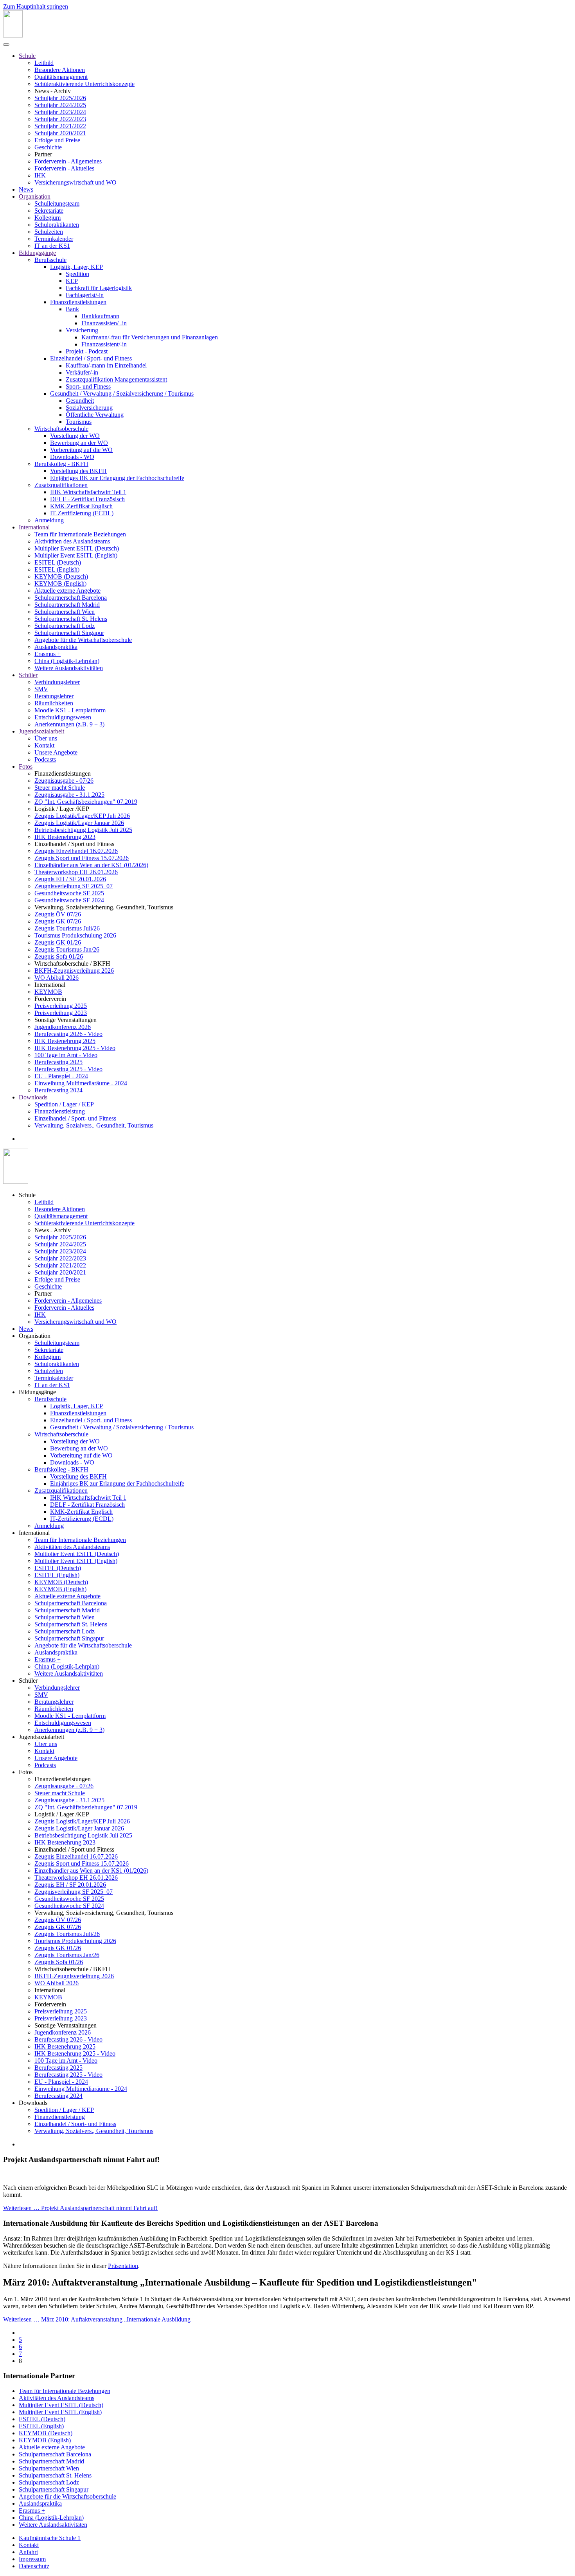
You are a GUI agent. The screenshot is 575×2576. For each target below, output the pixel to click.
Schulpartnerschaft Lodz (65, 626)
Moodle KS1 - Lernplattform (70, 710)
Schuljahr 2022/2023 (60, 119)
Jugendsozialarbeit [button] (41, 1737)
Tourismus (79, 422)
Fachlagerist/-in (85, 295)
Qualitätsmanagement (61, 77)
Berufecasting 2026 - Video (68, 1034)
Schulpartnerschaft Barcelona (71, 598)
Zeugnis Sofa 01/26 (59, 956)
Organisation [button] (35, 1336)
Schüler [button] (28, 1681)
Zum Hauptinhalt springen (36, 6)
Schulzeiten (49, 232)
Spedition (77, 274)
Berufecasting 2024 (58, 1090)
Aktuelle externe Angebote (67, 591)
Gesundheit (80, 401)
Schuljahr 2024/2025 (60, 105)
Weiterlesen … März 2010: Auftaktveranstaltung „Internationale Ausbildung (97, 2319)
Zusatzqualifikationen (61, 485)
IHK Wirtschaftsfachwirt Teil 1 (88, 492)
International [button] (34, 1533)
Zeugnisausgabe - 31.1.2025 (69, 795)
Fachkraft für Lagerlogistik (99, 288)
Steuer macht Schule (60, 788)
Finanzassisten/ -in (104, 323)
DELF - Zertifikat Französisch (87, 499)
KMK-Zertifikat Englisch (81, 506)
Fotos (26, 766)
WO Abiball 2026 (57, 978)
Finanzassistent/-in (104, 344)
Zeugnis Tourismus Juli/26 (67, 928)
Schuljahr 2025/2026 (60, 98)
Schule (27, 56)
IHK (40, 175)
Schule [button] (27, 1195)
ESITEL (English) (57, 569)
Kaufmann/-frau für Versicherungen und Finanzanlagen (150, 337)
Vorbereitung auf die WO (81, 450)
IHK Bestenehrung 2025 (65, 1041)
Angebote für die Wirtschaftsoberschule (83, 640)
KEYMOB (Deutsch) (61, 576)
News (26, 189)
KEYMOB (48, 992)
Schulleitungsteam (57, 203)
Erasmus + (48, 654)
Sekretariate (49, 211)
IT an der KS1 (52, 246)
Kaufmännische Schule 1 (50, 2538)
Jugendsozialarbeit (41, 731)
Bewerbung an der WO (79, 443)
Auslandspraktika (56, 647)
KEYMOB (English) (60, 583)
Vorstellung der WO (75, 436)
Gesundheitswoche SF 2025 (69, 893)
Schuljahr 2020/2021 (60, 133)
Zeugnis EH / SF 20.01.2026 (70, 879)
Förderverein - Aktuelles (64, 168)
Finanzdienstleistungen (78, 302)
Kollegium (48, 218)
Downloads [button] (33, 2103)
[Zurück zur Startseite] (13, 35)
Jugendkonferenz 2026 (63, 1027)
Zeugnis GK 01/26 (58, 942)
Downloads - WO (72, 457)
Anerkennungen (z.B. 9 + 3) (69, 724)
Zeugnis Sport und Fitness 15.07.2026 (82, 858)
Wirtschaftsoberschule (61, 429)
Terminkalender (54, 239)
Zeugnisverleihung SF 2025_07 (74, 886)
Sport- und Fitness (88, 386)
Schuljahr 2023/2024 (60, 112)
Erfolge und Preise (57, 140)
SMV (41, 689)
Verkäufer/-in (82, 372)
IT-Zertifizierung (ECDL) (82, 513)
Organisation (35, 196)
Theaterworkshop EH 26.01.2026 (76, 872)
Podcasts (45, 759)
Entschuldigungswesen (63, 717)
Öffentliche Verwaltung (95, 415)
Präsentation (123, 2266)
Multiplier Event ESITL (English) (76, 555)
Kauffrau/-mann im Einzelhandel (106, 365)
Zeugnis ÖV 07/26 (58, 914)
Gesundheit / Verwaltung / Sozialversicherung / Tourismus (122, 393)
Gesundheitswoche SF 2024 (69, 900)
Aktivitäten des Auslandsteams (72, 541)
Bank (72, 309)
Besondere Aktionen (60, 70)
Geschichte (48, 147)
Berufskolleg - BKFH (61, 464)
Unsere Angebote (56, 752)
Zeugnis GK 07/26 (58, 921)
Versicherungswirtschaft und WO (75, 182)
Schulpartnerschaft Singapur (69, 633)
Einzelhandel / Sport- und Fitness (91, 358)
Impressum (32, 2559)
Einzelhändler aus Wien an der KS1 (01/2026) (91, 865)
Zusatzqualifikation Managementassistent (116, 379)
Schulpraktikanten (57, 225)
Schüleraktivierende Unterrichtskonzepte (84, 84)
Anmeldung (49, 520)
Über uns (46, 738)
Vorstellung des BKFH (78, 471)
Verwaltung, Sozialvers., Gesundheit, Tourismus (94, 1125)
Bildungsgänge (37, 253)
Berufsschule (50, 260)
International (34, 527)
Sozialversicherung (89, 408)
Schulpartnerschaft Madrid (67, 605)
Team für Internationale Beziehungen (80, 534)
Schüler (28, 675)
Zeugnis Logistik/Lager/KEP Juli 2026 (82, 816)
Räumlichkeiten (54, 703)
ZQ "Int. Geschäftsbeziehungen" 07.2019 (86, 802)
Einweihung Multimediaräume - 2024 (81, 1083)
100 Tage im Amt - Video (66, 1055)
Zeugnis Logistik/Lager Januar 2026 (79, 823)
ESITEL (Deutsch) (58, 562)
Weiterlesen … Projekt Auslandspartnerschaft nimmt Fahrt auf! (80, 2208)
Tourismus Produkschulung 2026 (75, 935)
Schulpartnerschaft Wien (65, 612)
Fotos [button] (26, 1772)
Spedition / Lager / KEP (64, 1104)
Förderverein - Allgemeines (68, 161)
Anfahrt (28, 2552)
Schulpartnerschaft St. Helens (71, 619)
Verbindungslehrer (57, 682)
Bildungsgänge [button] (37, 1392)
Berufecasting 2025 (58, 1062)
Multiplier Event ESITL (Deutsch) (77, 548)
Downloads (33, 1097)
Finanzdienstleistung (60, 1111)
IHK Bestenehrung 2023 (65, 837)
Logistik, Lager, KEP (76, 267)
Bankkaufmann (100, 316)
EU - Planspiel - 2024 (61, 1076)
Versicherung (82, 330)
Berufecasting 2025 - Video (68, 1069)
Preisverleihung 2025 (61, 1006)
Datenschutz (34, 2566)
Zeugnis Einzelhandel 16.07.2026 (76, 851)
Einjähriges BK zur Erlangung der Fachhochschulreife (117, 478)
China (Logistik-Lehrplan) (67, 661)
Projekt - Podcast (87, 351)
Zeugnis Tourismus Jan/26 (67, 949)
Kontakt (44, 745)
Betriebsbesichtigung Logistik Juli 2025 (83, 830)
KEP (72, 281)
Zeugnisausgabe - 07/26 (64, 781)
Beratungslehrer (54, 696)
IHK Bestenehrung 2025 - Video (75, 1048)
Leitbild (44, 63)
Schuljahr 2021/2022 (60, 126)
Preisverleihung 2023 (61, 1013)
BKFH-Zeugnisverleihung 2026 (74, 971)
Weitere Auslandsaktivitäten (69, 668)
